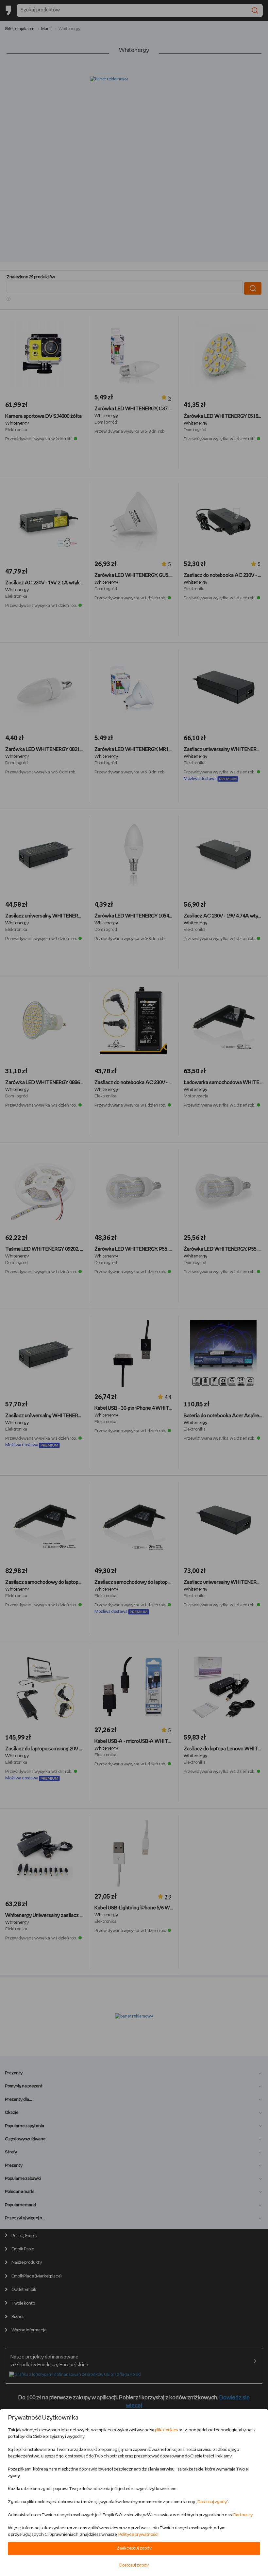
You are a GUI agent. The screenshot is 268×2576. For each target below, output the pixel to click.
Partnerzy (243, 2515)
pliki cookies (166, 2430)
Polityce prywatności (138, 2535)
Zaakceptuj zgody (134, 2548)
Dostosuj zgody (212, 2502)
